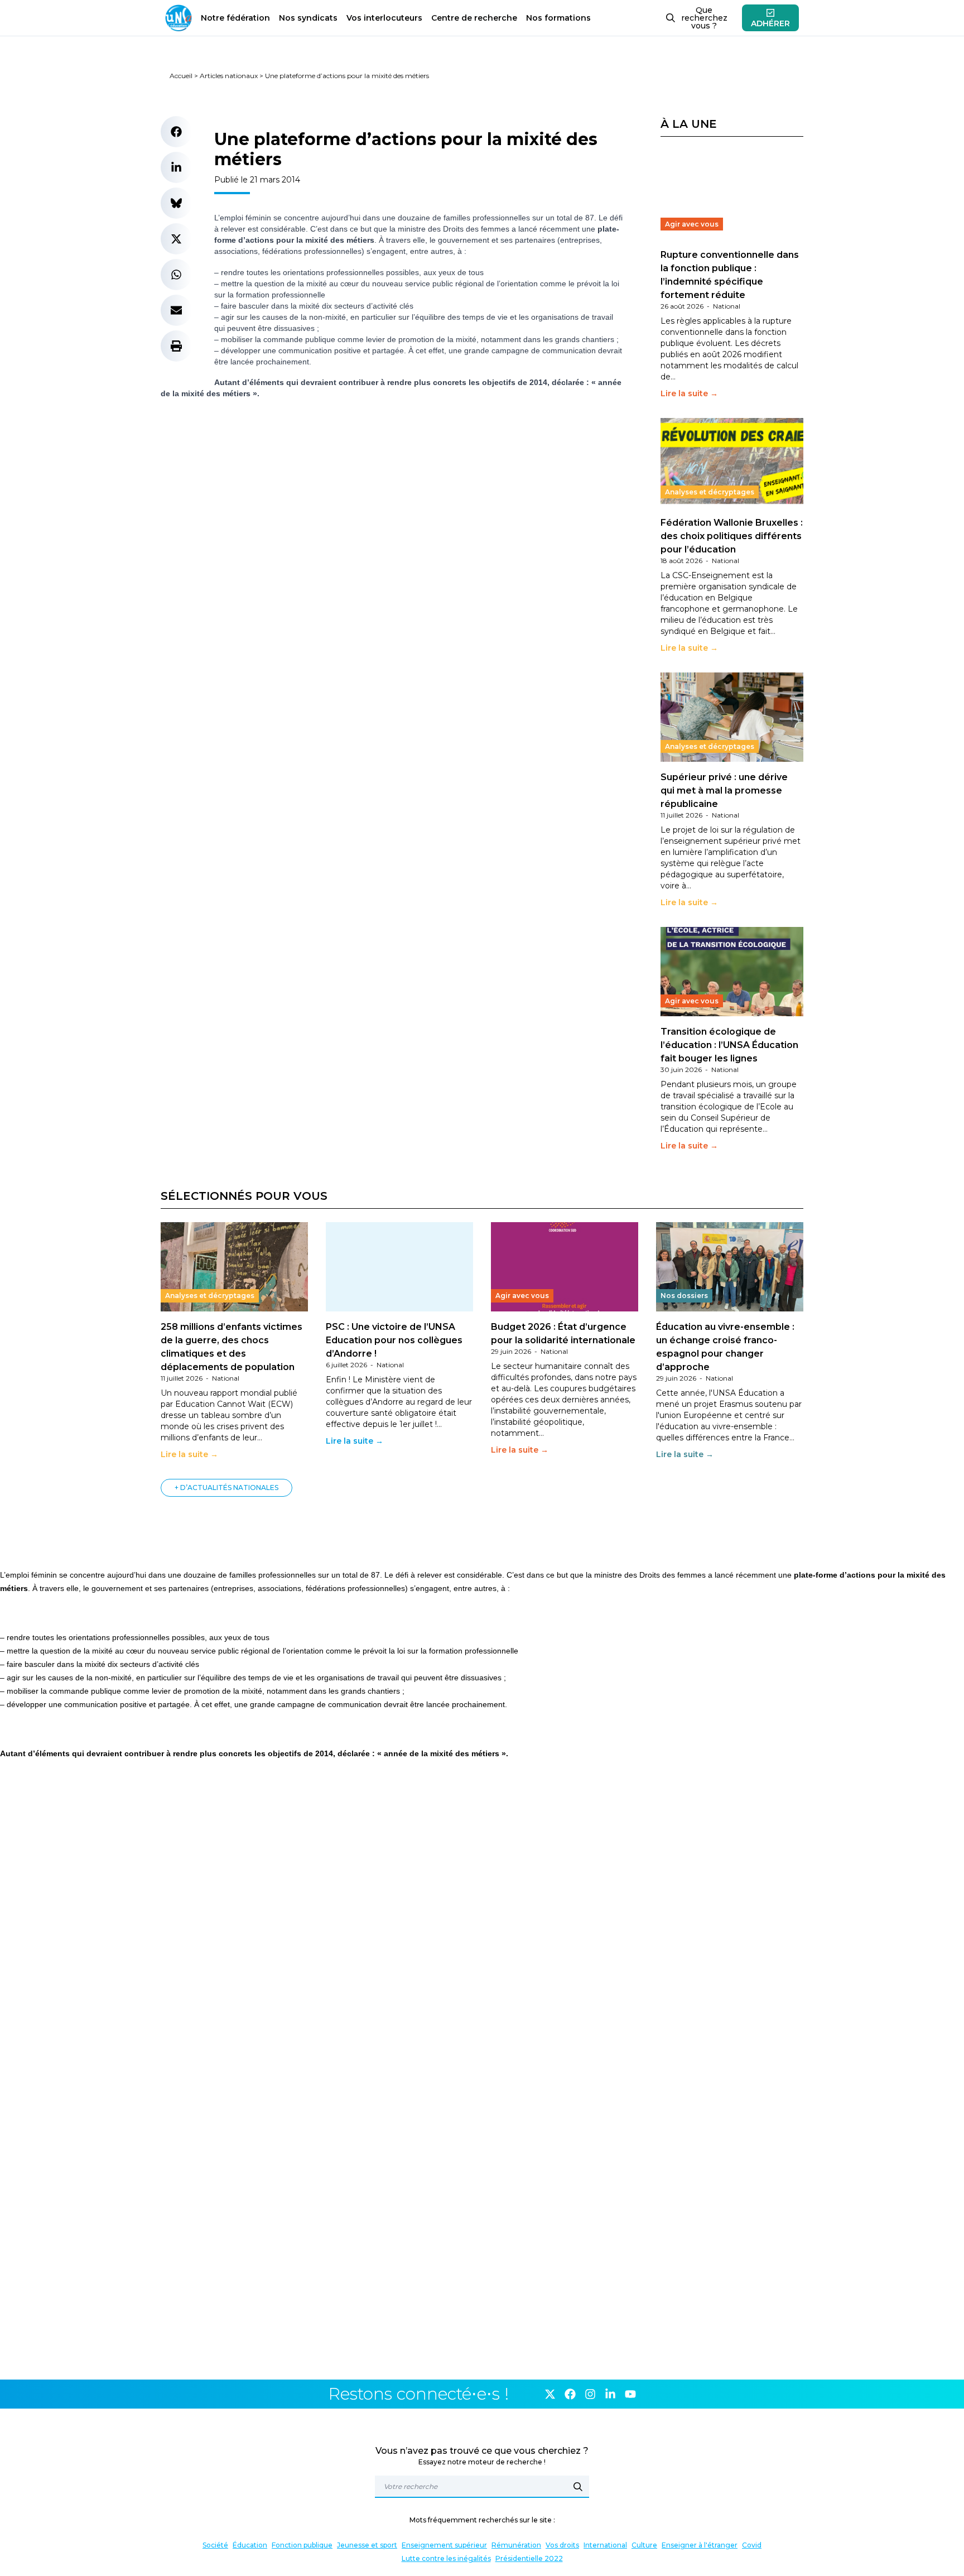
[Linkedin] (610, 2394)
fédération (235, 18)
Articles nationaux (229, 76)
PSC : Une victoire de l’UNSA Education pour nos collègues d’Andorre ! (394, 1340)
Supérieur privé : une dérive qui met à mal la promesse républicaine (724, 790)
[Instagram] (590, 2394)
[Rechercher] (578, 2487)
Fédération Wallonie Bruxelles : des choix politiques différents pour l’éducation (732, 536)
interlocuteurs (384, 18)
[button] (176, 132)
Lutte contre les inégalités (446, 2558)
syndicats (308, 18)
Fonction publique (302, 2545)
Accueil (181, 76)
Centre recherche (474, 18)
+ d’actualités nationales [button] (226, 1488)
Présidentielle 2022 (529, 2558)
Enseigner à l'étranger (700, 2545)
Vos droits (562, 2545)
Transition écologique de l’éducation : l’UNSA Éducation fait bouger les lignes (729, 1045)
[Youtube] (630, 2394)
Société (215, 2545)
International (605, 2545)
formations (558, 18)
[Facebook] (570, 2394)
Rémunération (516, 2545)
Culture (644, 2545)
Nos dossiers (684, 1296)
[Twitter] (550, 2394)
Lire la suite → (689, 393)
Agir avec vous (692, 224)
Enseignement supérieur (444, 2545)
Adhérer (770, 23)
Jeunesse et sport (367, 2545)
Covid (752, 2545)
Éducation (250, 2545)
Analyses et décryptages (710, 492)
